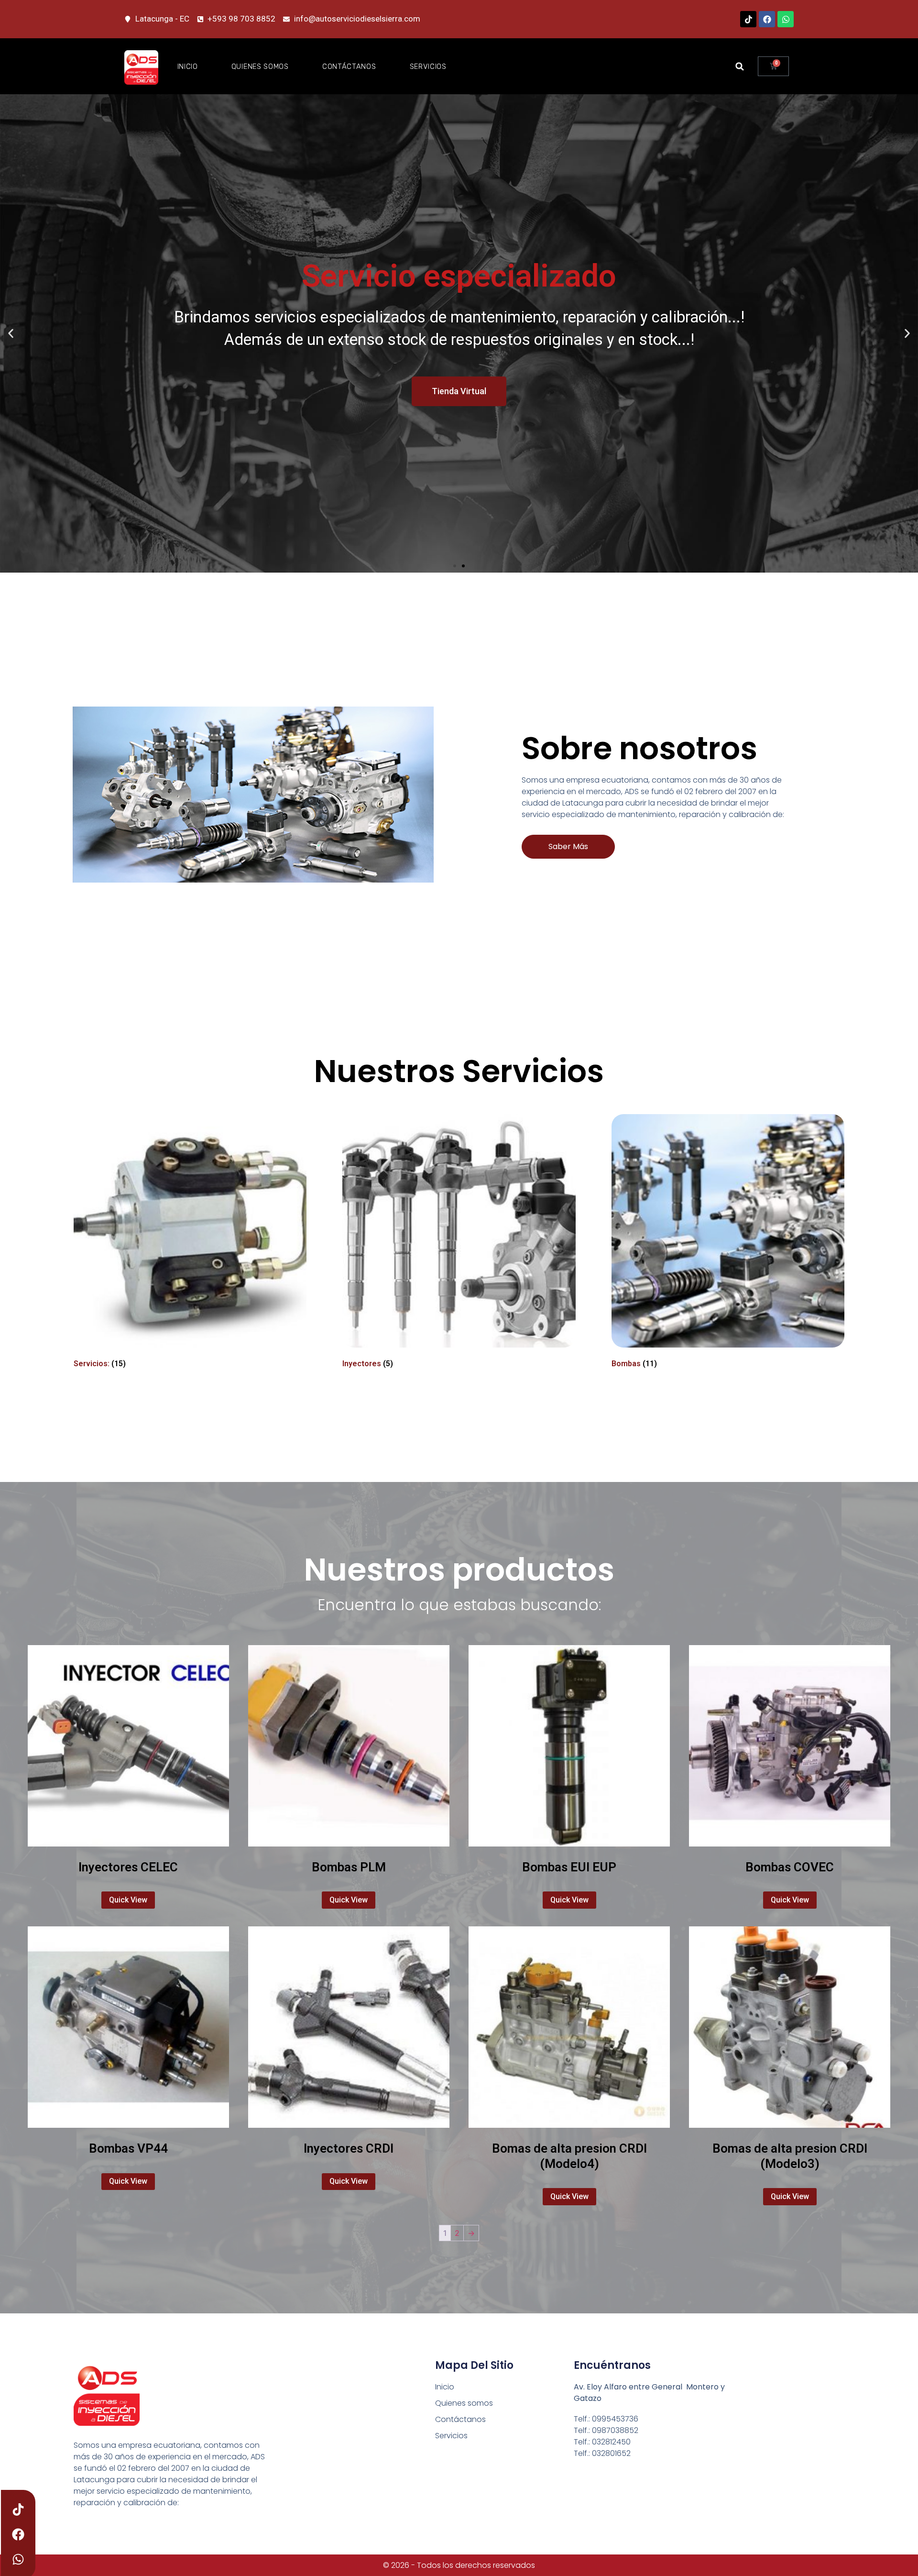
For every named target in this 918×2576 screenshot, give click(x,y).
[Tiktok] (748, 19)
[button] (740, 66)
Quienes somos (260, 66)
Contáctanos (349, 66)
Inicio (188, 66)
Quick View (128, 1900)
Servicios (428, 66)
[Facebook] (767, 19)
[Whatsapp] (786, 19)
